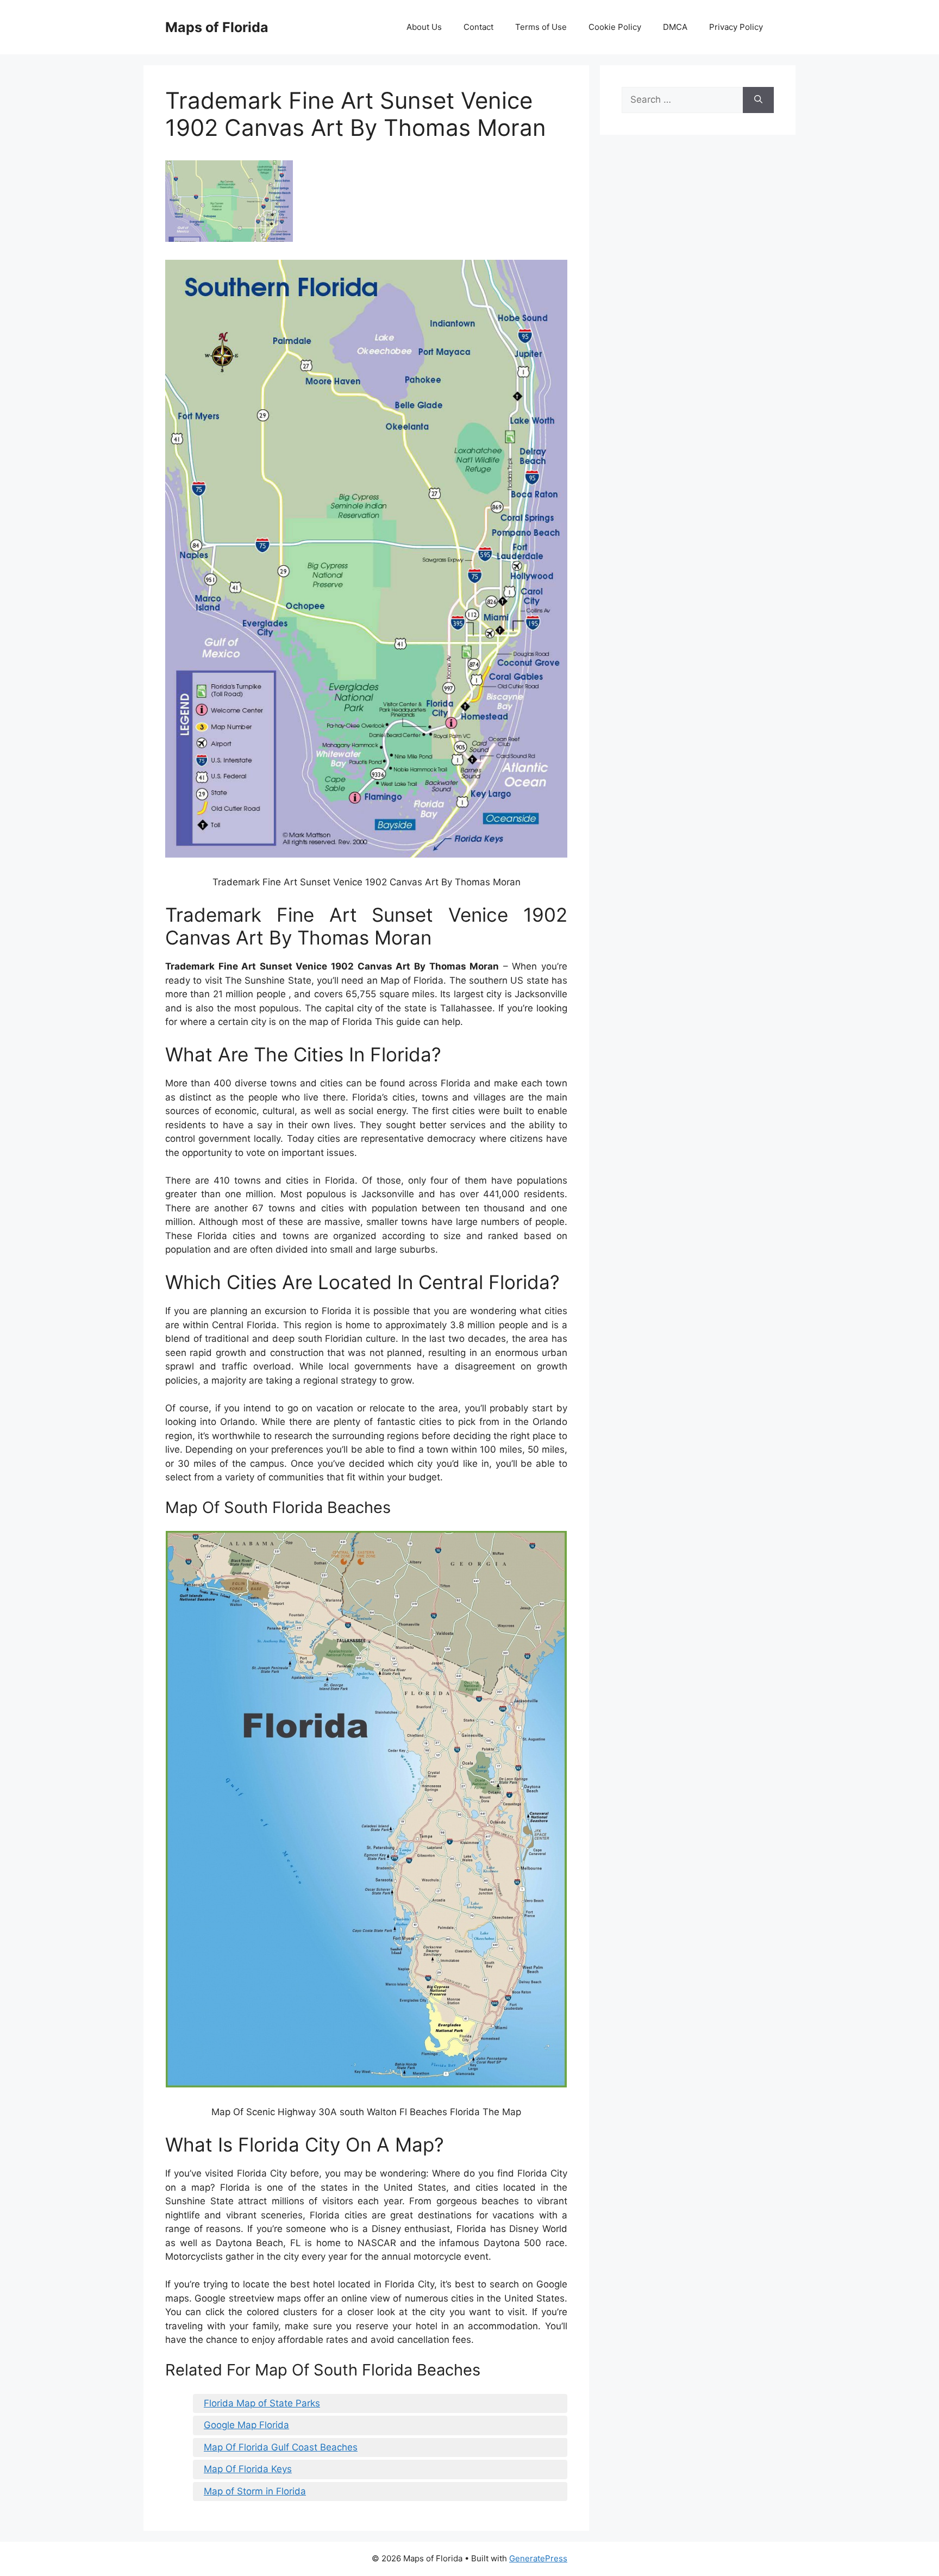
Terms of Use (541, 27)
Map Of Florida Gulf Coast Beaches (281, 2447)
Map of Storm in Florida (255, 2491)
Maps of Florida (217, 27)
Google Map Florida (246, 2425)
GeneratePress (538, 2558)
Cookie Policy (615, 27)
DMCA (675, 27)
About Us (424, 27)
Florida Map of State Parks (262, 2403)
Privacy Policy (736, 27)
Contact (478, 27)
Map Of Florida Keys (248, 2469)
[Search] (758, 100)
